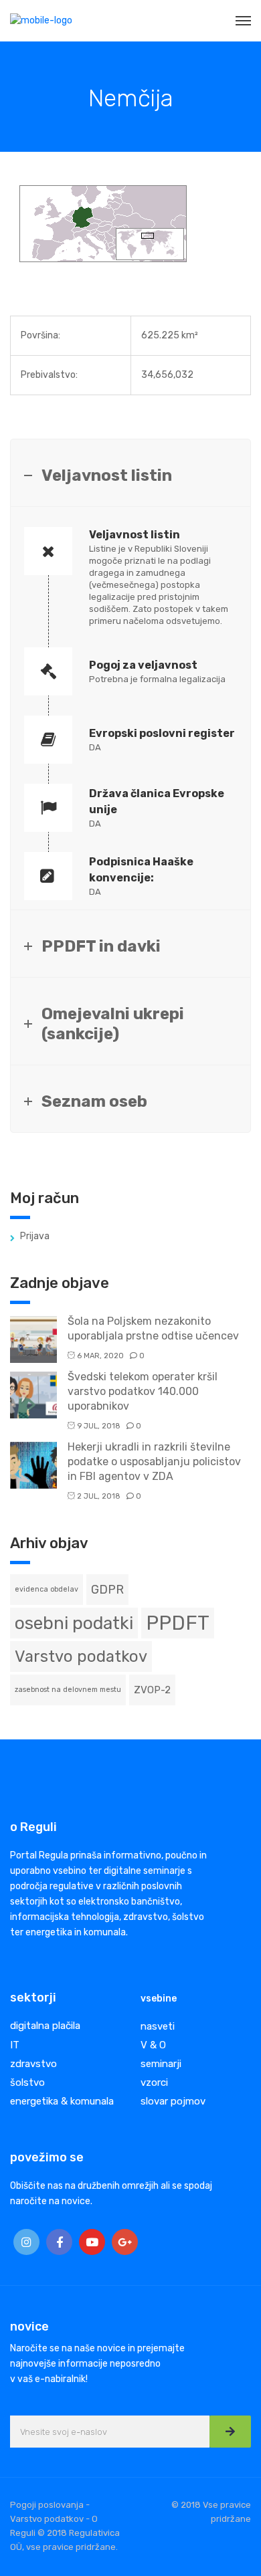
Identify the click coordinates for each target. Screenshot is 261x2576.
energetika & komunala (62, 2101)
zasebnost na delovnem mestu (68, 1690)
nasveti (158, 2026)
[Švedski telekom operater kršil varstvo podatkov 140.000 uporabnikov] (33, 1394)
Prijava (35, 1236)
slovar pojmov (173, 2101)
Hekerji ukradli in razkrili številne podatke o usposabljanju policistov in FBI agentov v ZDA (154, 1462)
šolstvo (27, 2082)
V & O (153, 2045)
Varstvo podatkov (81, 1656)
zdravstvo (33, 2064)
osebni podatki (74, 1623)
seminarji (161, 2064)
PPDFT (178, 1623)
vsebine (159, 1999)
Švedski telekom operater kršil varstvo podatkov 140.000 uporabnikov (143, 1391)
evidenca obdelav (47, 1589)
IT (15, 2045)
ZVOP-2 (152, 1690)
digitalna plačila (45, 2026)
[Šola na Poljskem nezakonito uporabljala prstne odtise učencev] (33, 1338)
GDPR (107, 1589)
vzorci (154, 2082)
